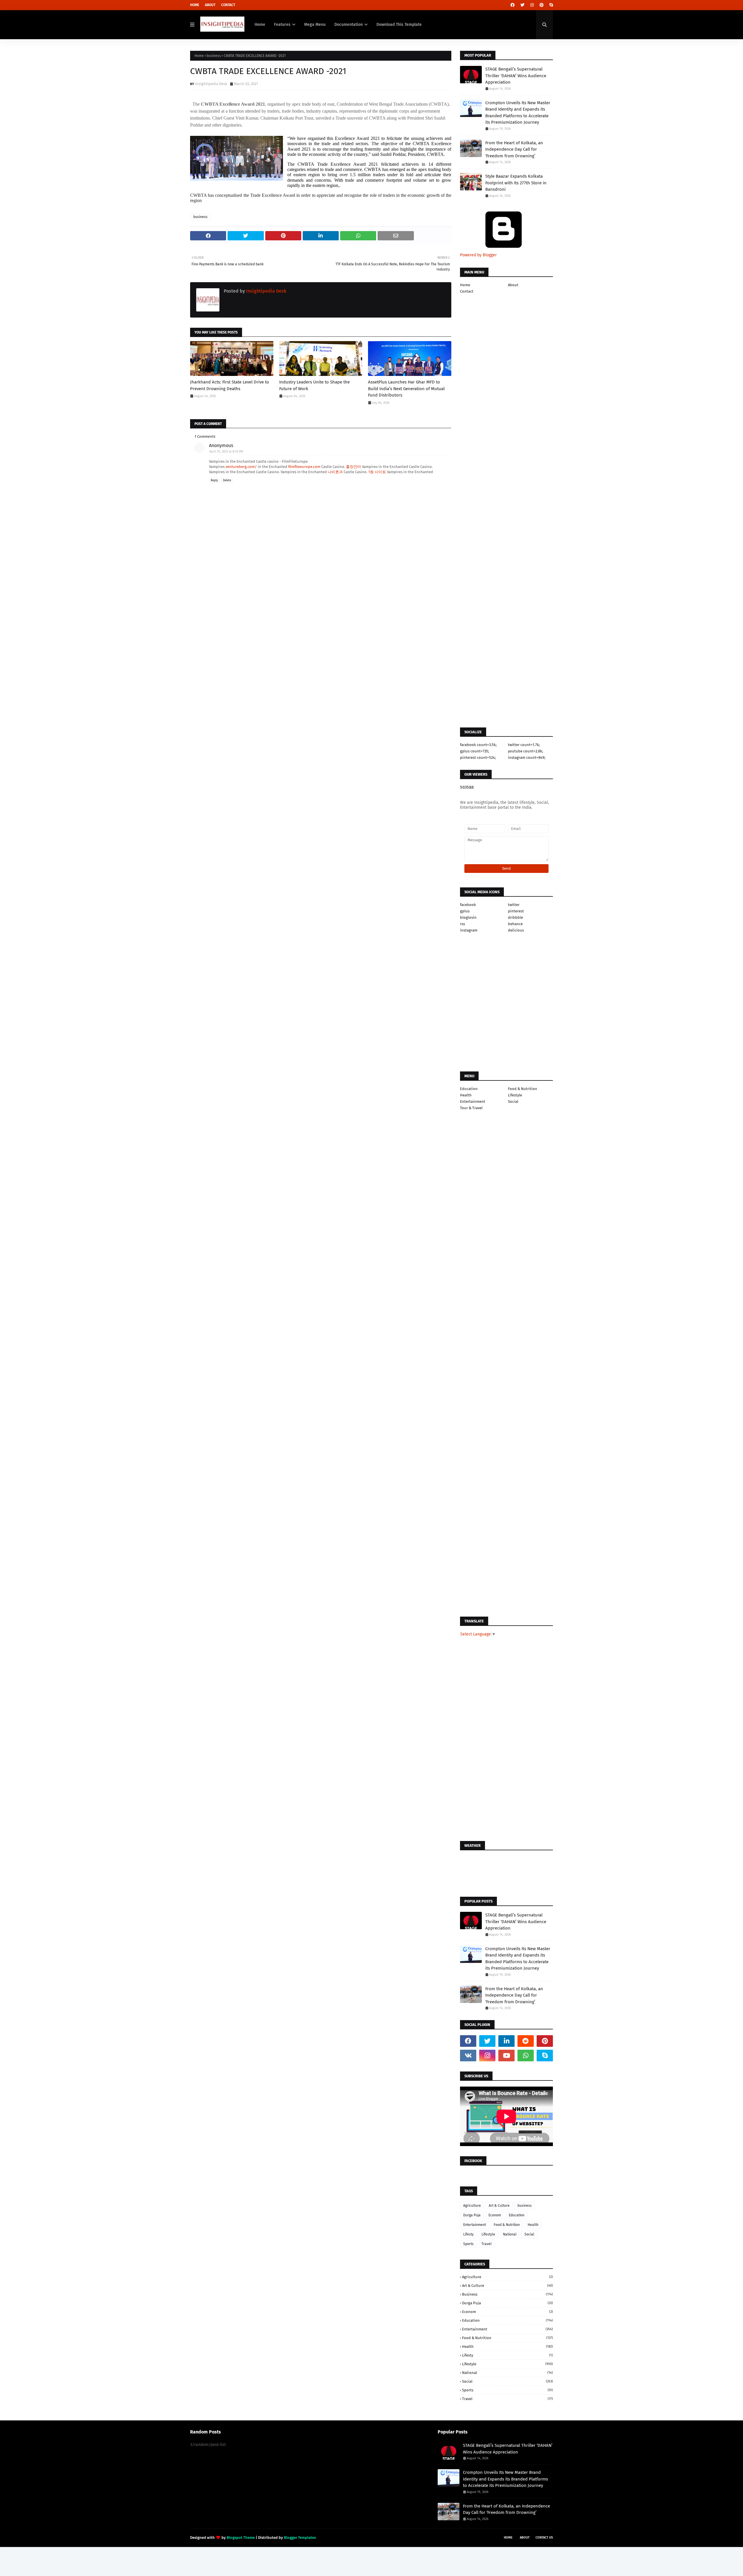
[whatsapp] (526, 2056)
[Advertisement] (321, 624)
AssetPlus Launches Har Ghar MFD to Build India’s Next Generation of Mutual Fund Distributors (406, 389)
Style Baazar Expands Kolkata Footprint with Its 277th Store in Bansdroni (516, 183)
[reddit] (526, 2041)
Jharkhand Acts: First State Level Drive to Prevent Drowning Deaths (230, 385)
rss (462, 924)
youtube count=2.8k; (525, 751)
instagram (469, 930)
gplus (465, 911)
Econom (495, 2215)
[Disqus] (321, 821)
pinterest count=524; (478, 758)
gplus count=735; (475, 751)
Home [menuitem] (260, 25)
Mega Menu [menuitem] (315, 25)
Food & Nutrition (523, 1089)
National (510, 2234)
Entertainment (473, 1101)
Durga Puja (472, 2215)
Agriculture (472, 2206)
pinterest (516, 911)
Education (469, 1089)
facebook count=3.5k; (478, 745)
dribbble (515, 917)
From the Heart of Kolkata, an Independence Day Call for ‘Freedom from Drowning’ (514, 149)
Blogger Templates (300, 2538)
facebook (468, 905)
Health (466, 1095)
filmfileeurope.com (304, 467)
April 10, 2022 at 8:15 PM (226, 452)
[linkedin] (506, 2041)
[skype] (550, 5)
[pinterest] (542, 5)
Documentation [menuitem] (349, 25)
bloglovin (468, 917)
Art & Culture (499, 2206)
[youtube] (506, 2056)
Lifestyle (515, 1095)
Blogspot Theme (241, 2538)
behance (515, 924)
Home (195, 5)
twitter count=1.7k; (524, 745)
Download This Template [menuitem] (399, 25)
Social (513, 1101)
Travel (487, 2244)
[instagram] (532, 5)
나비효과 (335, 472)
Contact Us (544, 2538)
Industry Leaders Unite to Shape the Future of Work (314, 385)
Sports (468, 2244)
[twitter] (522, 5)
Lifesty (468, 2234)
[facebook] (513, 5)
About (210, 5)
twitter (514, 905)
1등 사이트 (377, 472)
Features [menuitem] (282, 25)
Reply (214, 480)
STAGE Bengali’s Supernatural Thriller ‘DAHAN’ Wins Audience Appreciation (516, 76)
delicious (516, 930)
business (214, 56)
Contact (228, 5)
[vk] (468, 2056)
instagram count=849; (527, 758)
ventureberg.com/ (241, 467)
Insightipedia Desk (211, 84)
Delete (227, 480)
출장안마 (354, 467)
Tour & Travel (471, 1108)
